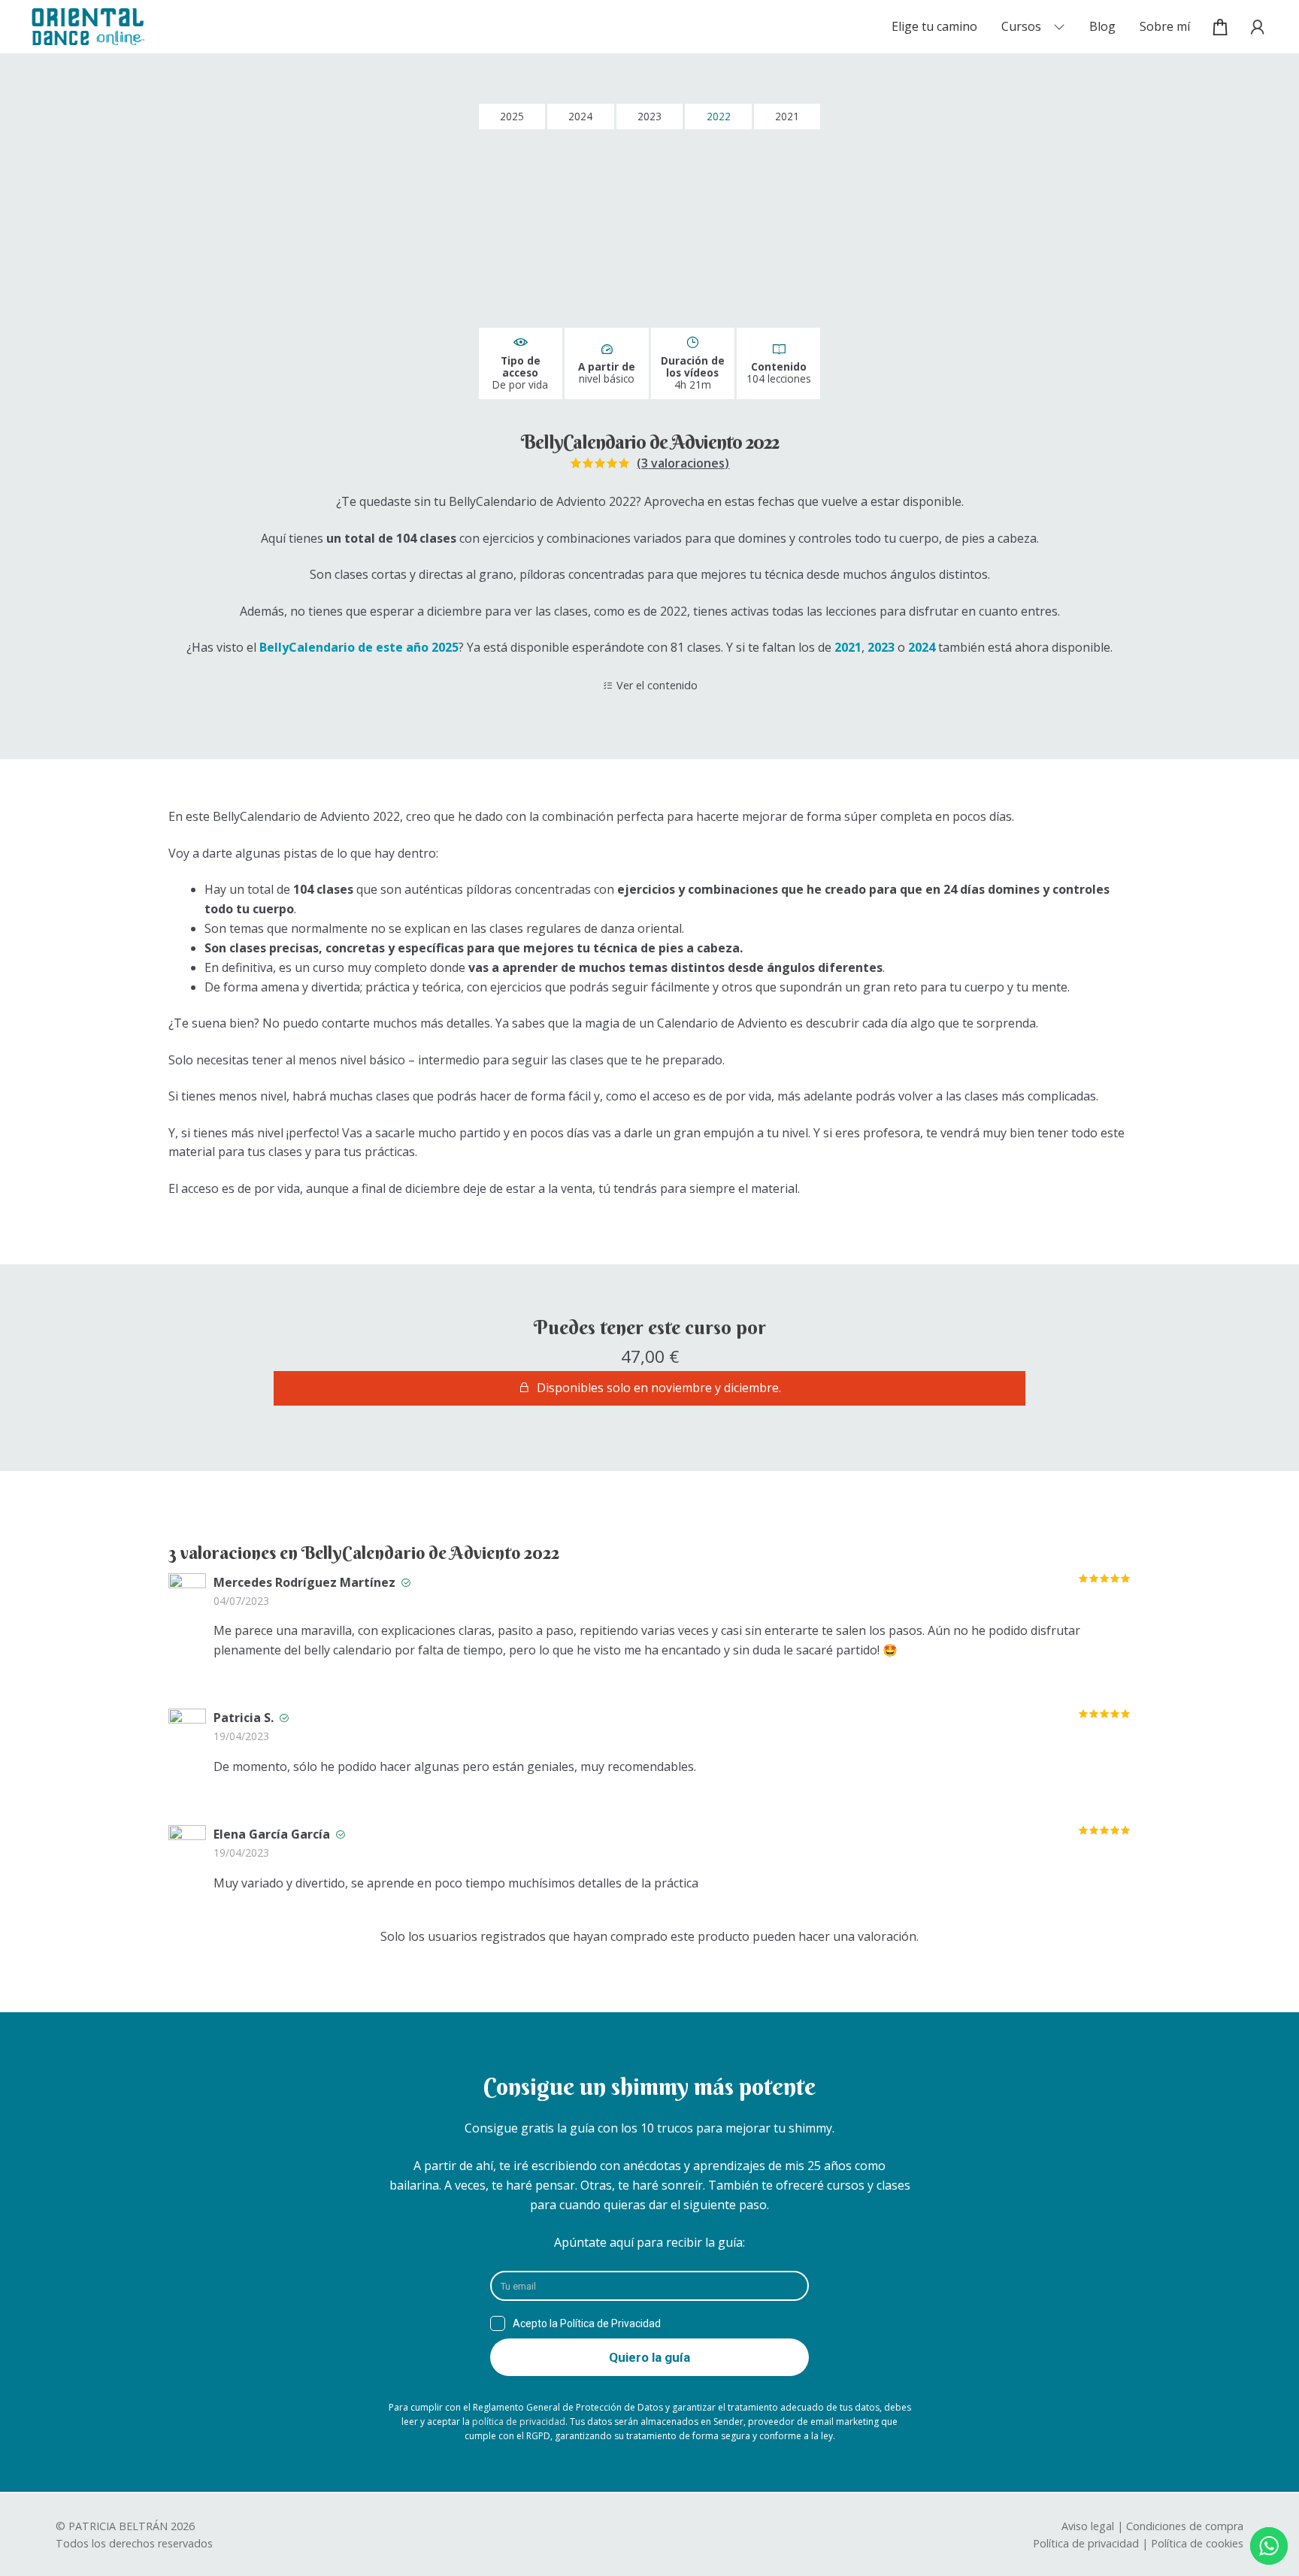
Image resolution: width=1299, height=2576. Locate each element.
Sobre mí (1165, 26)
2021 (787, 116)
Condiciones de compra (1185, 2526)
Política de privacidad (1086, 2543)
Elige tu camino (934, 26)
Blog (1102, 26)
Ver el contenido (657, 685)
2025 (512, 116)
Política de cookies (1197, 2543)
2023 (649, 116)
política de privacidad (519, 2422)
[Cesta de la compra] (1220, 27)
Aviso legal (1088, 2526)
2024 (580, 116)
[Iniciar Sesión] (1253, 27)
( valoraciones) (683, 463)
